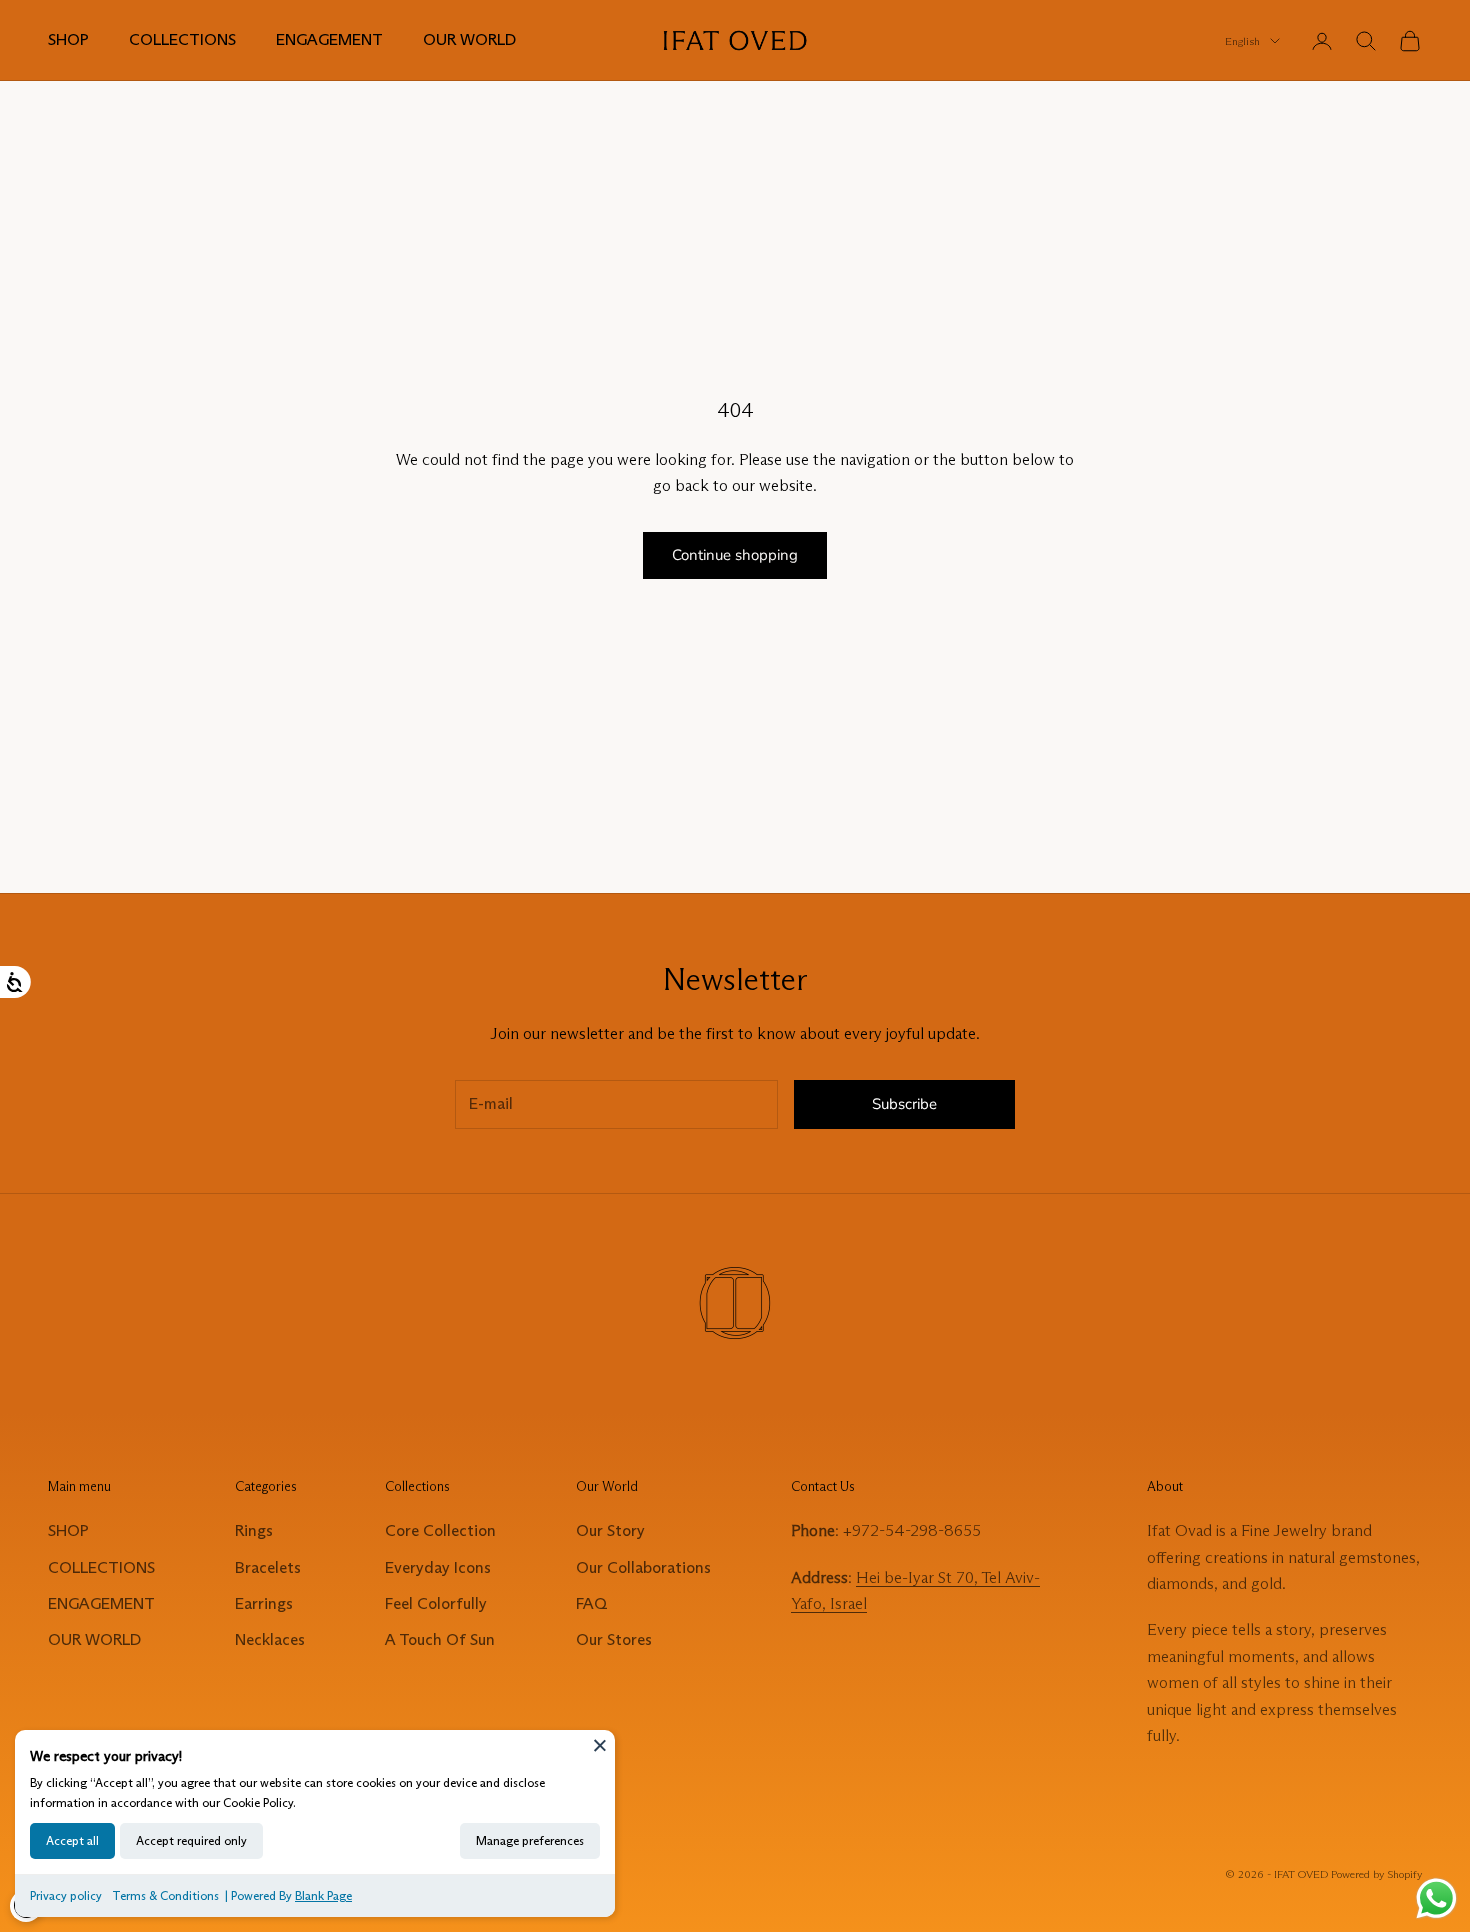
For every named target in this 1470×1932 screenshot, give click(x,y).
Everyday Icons (438, 1567)
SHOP (68, 39)
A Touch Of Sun (440, 1639)
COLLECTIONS (182, 39)
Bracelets (268, 1567)
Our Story (610, 1530)
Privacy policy (66, 1895)
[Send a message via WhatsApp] (1436, 1898)
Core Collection (440, 1530)
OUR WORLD (469, 39)
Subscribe (904, 1104)
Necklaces (270, 1639)
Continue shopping (735, 555)
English (1242, 41)
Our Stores (614, 1639)
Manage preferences (530, 1840)
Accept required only (191, 1840)
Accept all (72, 1840)
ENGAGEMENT (329, 39)
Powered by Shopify (1376, 1874)
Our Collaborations (643, 1567)
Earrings (264, 1603)
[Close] (600, 1745)
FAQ (591, 1603)
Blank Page (323, 1895)
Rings (254, 1530)
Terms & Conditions (165, 1895)
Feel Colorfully (436, 1603)
